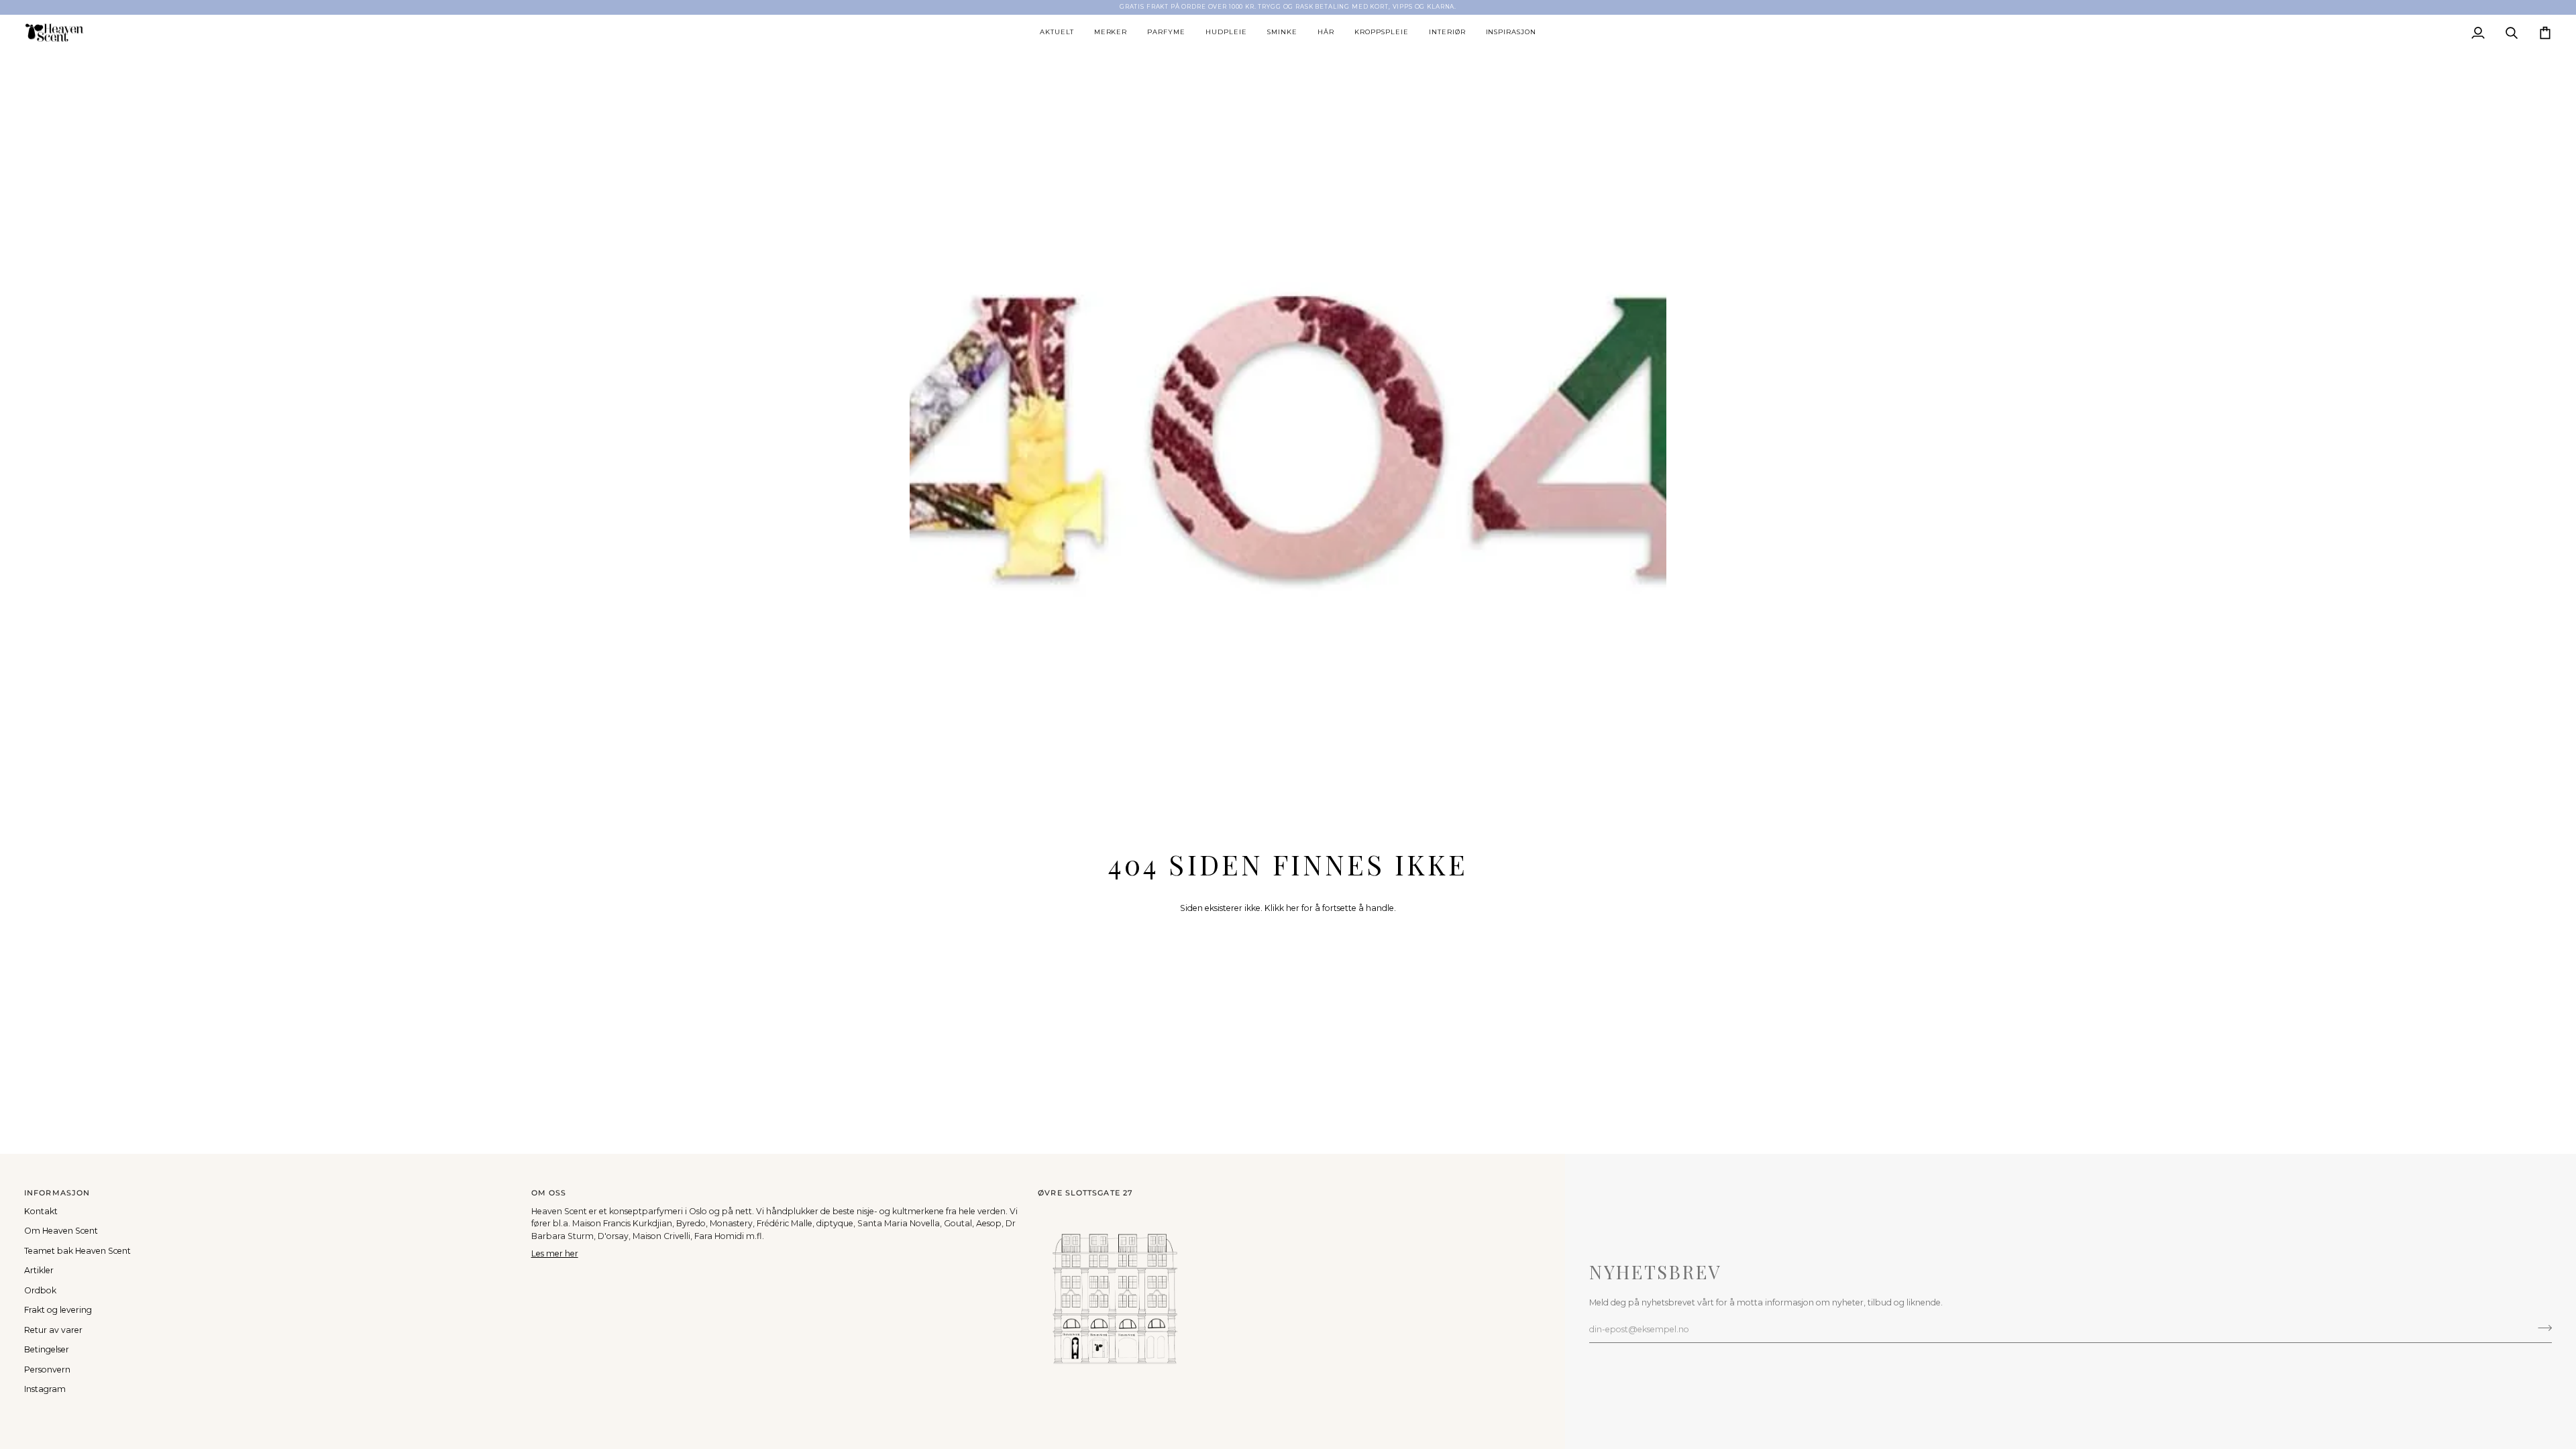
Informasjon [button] (57, 1193)
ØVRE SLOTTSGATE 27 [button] (1085, 1193)
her (1293, 908)
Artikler (39, 1270)
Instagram (45, 1389)
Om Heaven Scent (61, 1231)
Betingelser (47, 1349)
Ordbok (40, 1290)
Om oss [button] (549, 1193)
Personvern (47, 1370)
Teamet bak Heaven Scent (77, 1251)
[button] (1057, 33)
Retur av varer (53, 1330)
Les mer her (555, 1253)
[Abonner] (2541, 1328)
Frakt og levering (58, 1310)
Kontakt (41, 1211)
